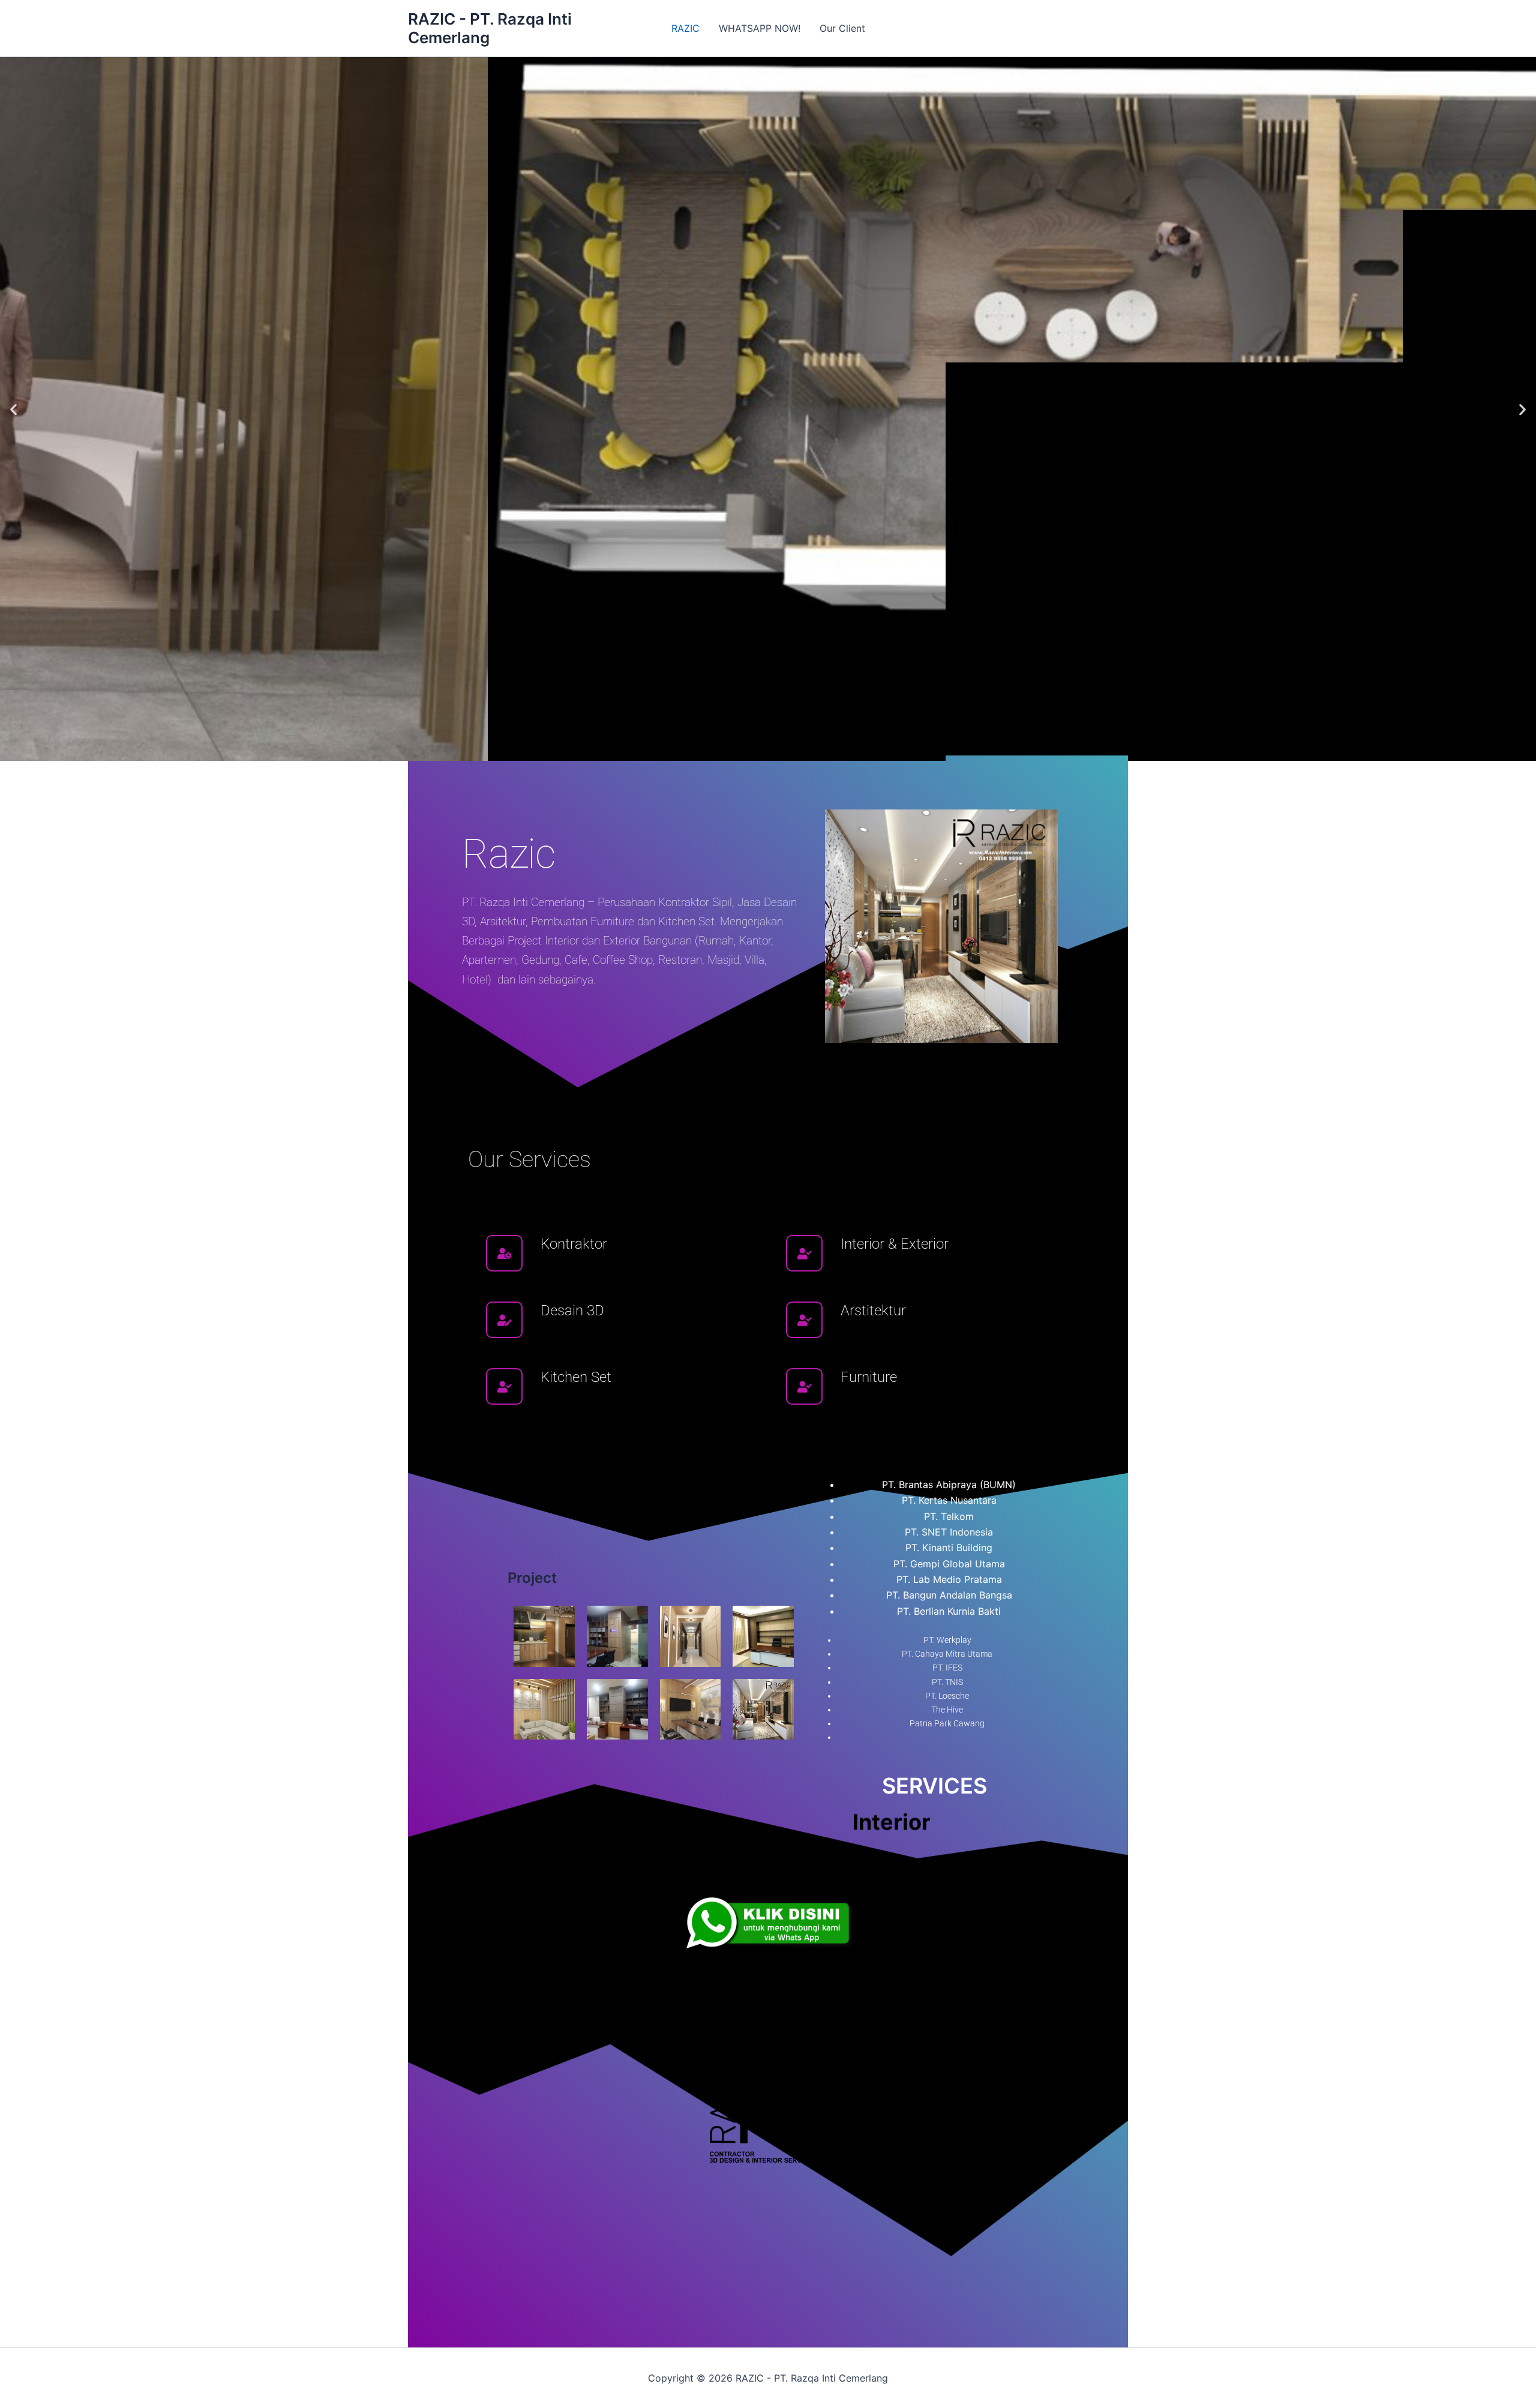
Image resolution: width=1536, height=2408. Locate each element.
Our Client (842, 28)
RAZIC (685, 28)
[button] (13, 409)
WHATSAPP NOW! (760, 28)
